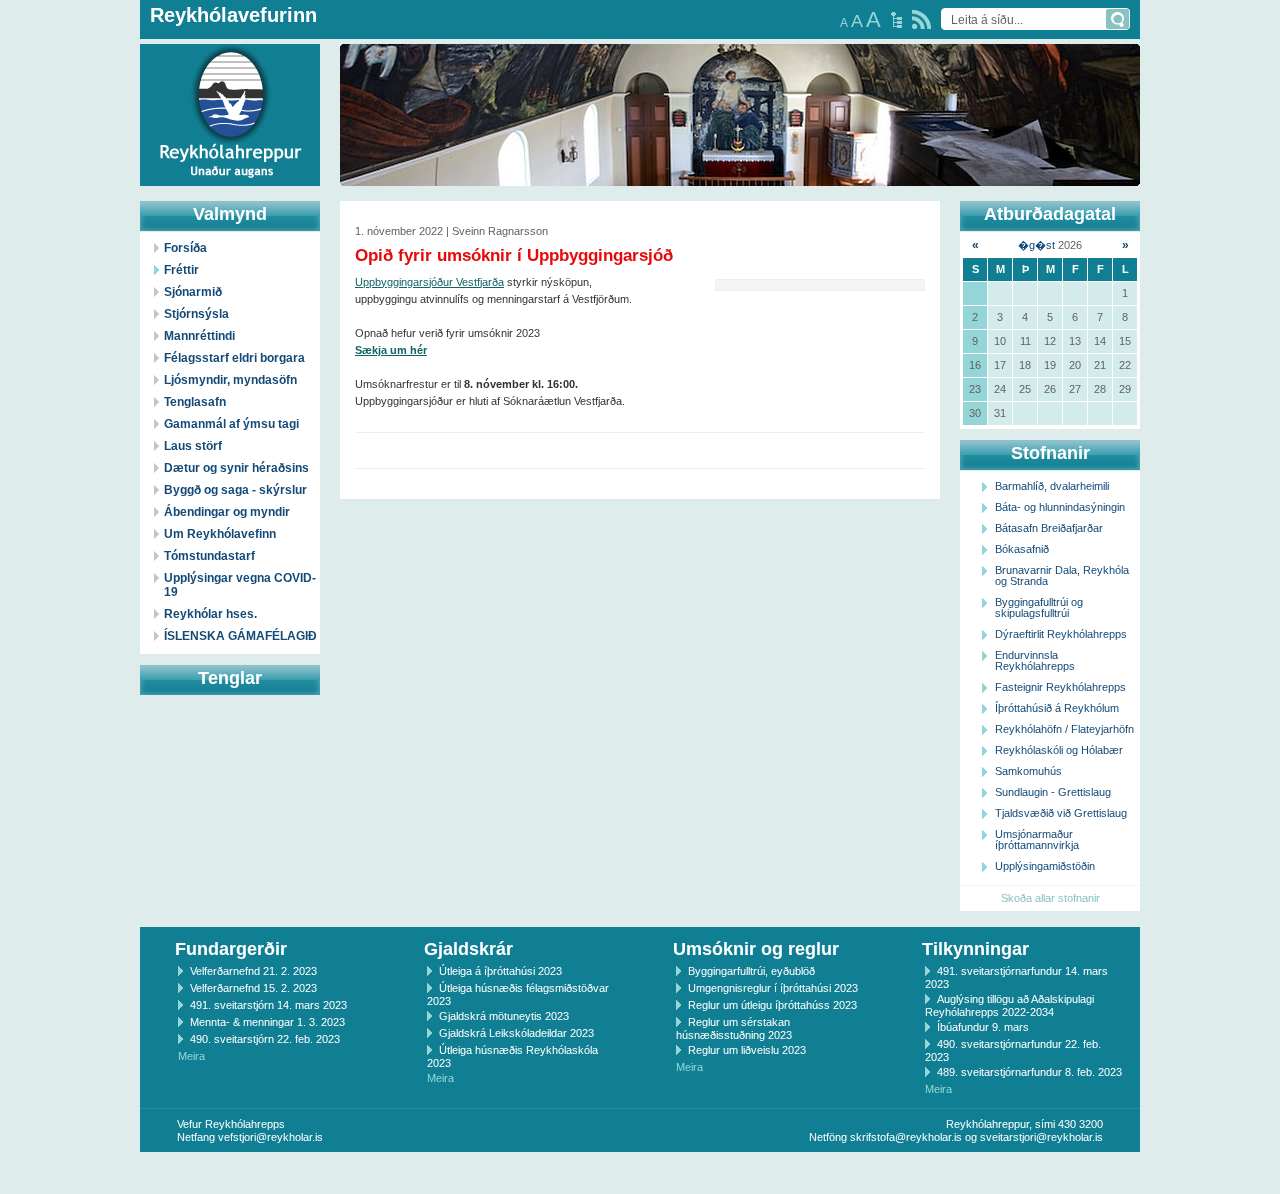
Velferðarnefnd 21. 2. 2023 (253, 971)
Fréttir (181, 270)
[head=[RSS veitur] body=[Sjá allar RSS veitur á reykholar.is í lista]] (921, 19)
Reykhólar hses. (210, 614)
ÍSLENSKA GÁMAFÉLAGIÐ (240, 636)
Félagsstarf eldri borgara (234, 358)
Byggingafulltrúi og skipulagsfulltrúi (1039, 607)
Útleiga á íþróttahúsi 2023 (500, 971)
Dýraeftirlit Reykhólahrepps (1061, 634)
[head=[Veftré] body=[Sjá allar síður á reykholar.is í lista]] (896, 20)
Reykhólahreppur (89, 99)
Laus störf (193, 446)
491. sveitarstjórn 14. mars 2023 (268, 1005)
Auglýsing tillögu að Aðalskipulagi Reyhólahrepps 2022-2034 (1009, 1005)
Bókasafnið (1022, 549)
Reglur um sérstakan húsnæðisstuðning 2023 (734, 1028)
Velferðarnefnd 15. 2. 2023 (253, 988)
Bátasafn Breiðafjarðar (1049, 528)
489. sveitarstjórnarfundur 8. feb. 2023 (1029, 1072)
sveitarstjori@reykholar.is (1041, 1137)
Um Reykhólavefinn (220, 534)
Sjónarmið (193, 292)
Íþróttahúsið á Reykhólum (1057, 708)
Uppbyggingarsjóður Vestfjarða (429, 282)
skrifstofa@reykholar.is (906, 1137)
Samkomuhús (1028, 771)
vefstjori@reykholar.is (270, 1137)
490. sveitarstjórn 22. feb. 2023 (265, 1039)
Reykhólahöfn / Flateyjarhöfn (1064, 729)
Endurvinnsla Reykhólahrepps (1035, 660)
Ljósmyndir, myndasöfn (230, 380)
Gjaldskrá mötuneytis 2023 (504, 1016)
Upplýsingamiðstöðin (1045, 866)
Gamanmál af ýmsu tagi (231, 424)
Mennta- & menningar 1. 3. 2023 (267, 1022)
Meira (191, 1056)
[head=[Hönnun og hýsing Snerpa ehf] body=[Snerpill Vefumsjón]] (640, 1173)
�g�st (1036, 245)
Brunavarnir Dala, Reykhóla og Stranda (1062, 575)
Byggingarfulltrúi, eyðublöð (751, 971)
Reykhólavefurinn (233, 15)
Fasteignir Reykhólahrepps (1060, 687)
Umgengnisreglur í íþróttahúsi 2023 (773, 988)
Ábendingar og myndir (227, 512)
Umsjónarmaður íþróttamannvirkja (1037, 839)
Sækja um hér (391, 350)
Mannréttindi (199, 336)
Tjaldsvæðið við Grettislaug (1061, 813)
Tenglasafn (195, 402)
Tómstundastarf (209, 556)
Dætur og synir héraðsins (236, 468)
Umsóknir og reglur (756, 949)
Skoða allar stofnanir (1050, 898)
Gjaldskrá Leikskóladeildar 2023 (516, 1033)
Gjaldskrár (468, 949)
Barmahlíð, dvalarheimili (1052, 486)
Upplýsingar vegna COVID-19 (240, 585)
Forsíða (185, 248)
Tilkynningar (975, 949)
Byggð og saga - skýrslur (235, 490)
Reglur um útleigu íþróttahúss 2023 (772, 1005)
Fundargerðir (231, 949)
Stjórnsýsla (196, 314)
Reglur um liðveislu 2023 (747, 1050)
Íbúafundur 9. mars (983, 1027)
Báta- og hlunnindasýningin (1060, 507)
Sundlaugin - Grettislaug (1053, 792)
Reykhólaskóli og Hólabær (1059, 750)
